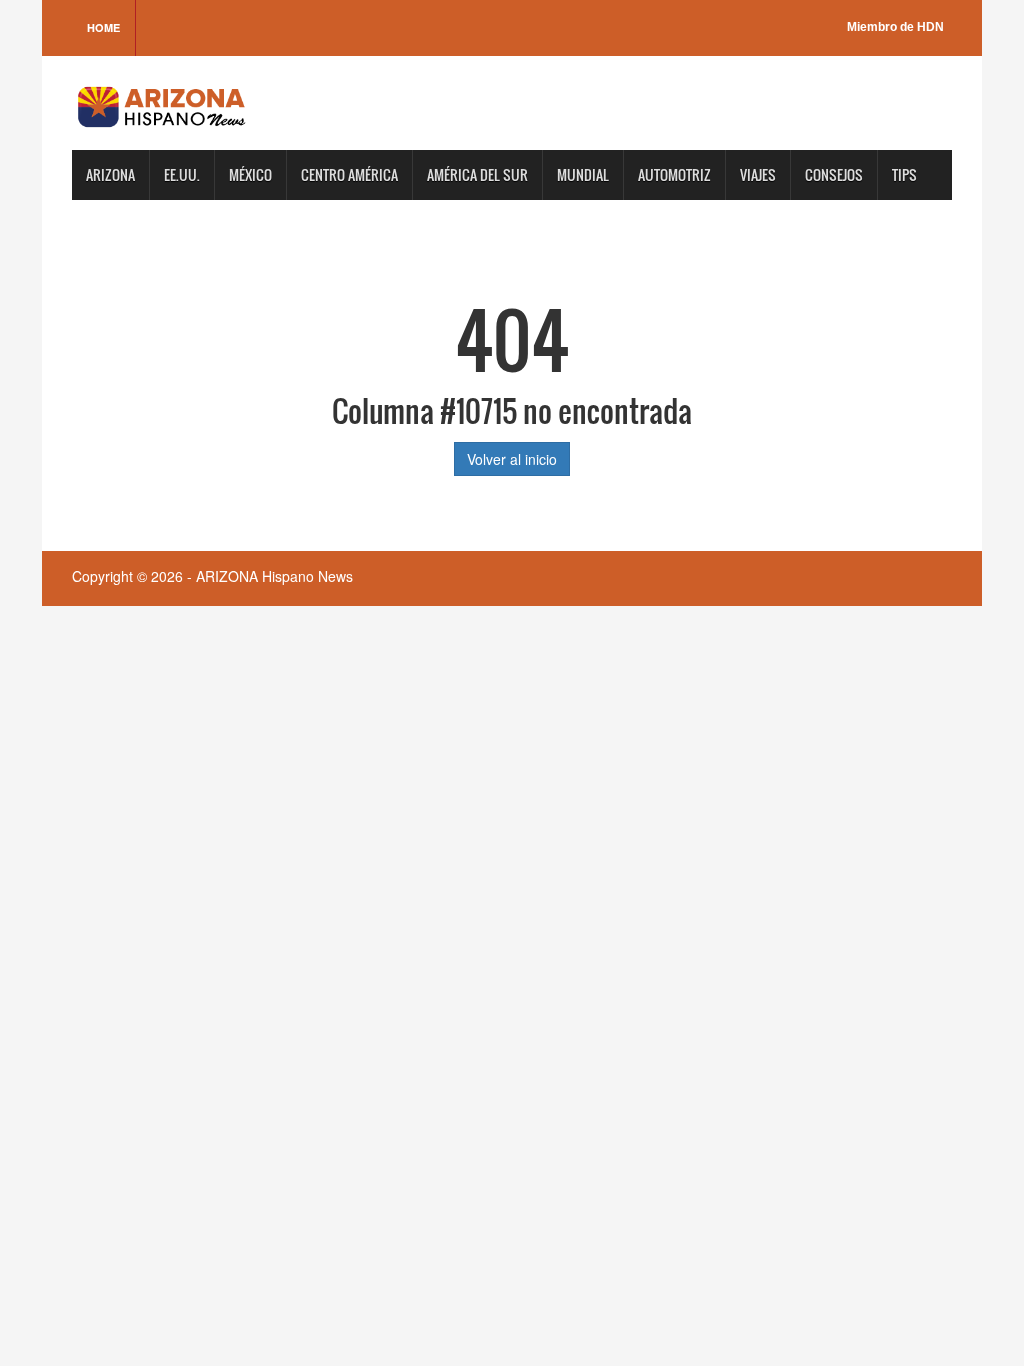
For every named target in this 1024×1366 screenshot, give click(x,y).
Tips (904, 174)
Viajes (758, 174)
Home (103, 27)
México (250, 174)
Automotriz (674, 174)
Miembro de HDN (895, 27)
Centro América (349, 174)
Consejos (834, 174)
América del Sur (477, 174)
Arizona (110, 174)
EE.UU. (182, 174)
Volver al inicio (512, 459)
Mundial (583, 174)
